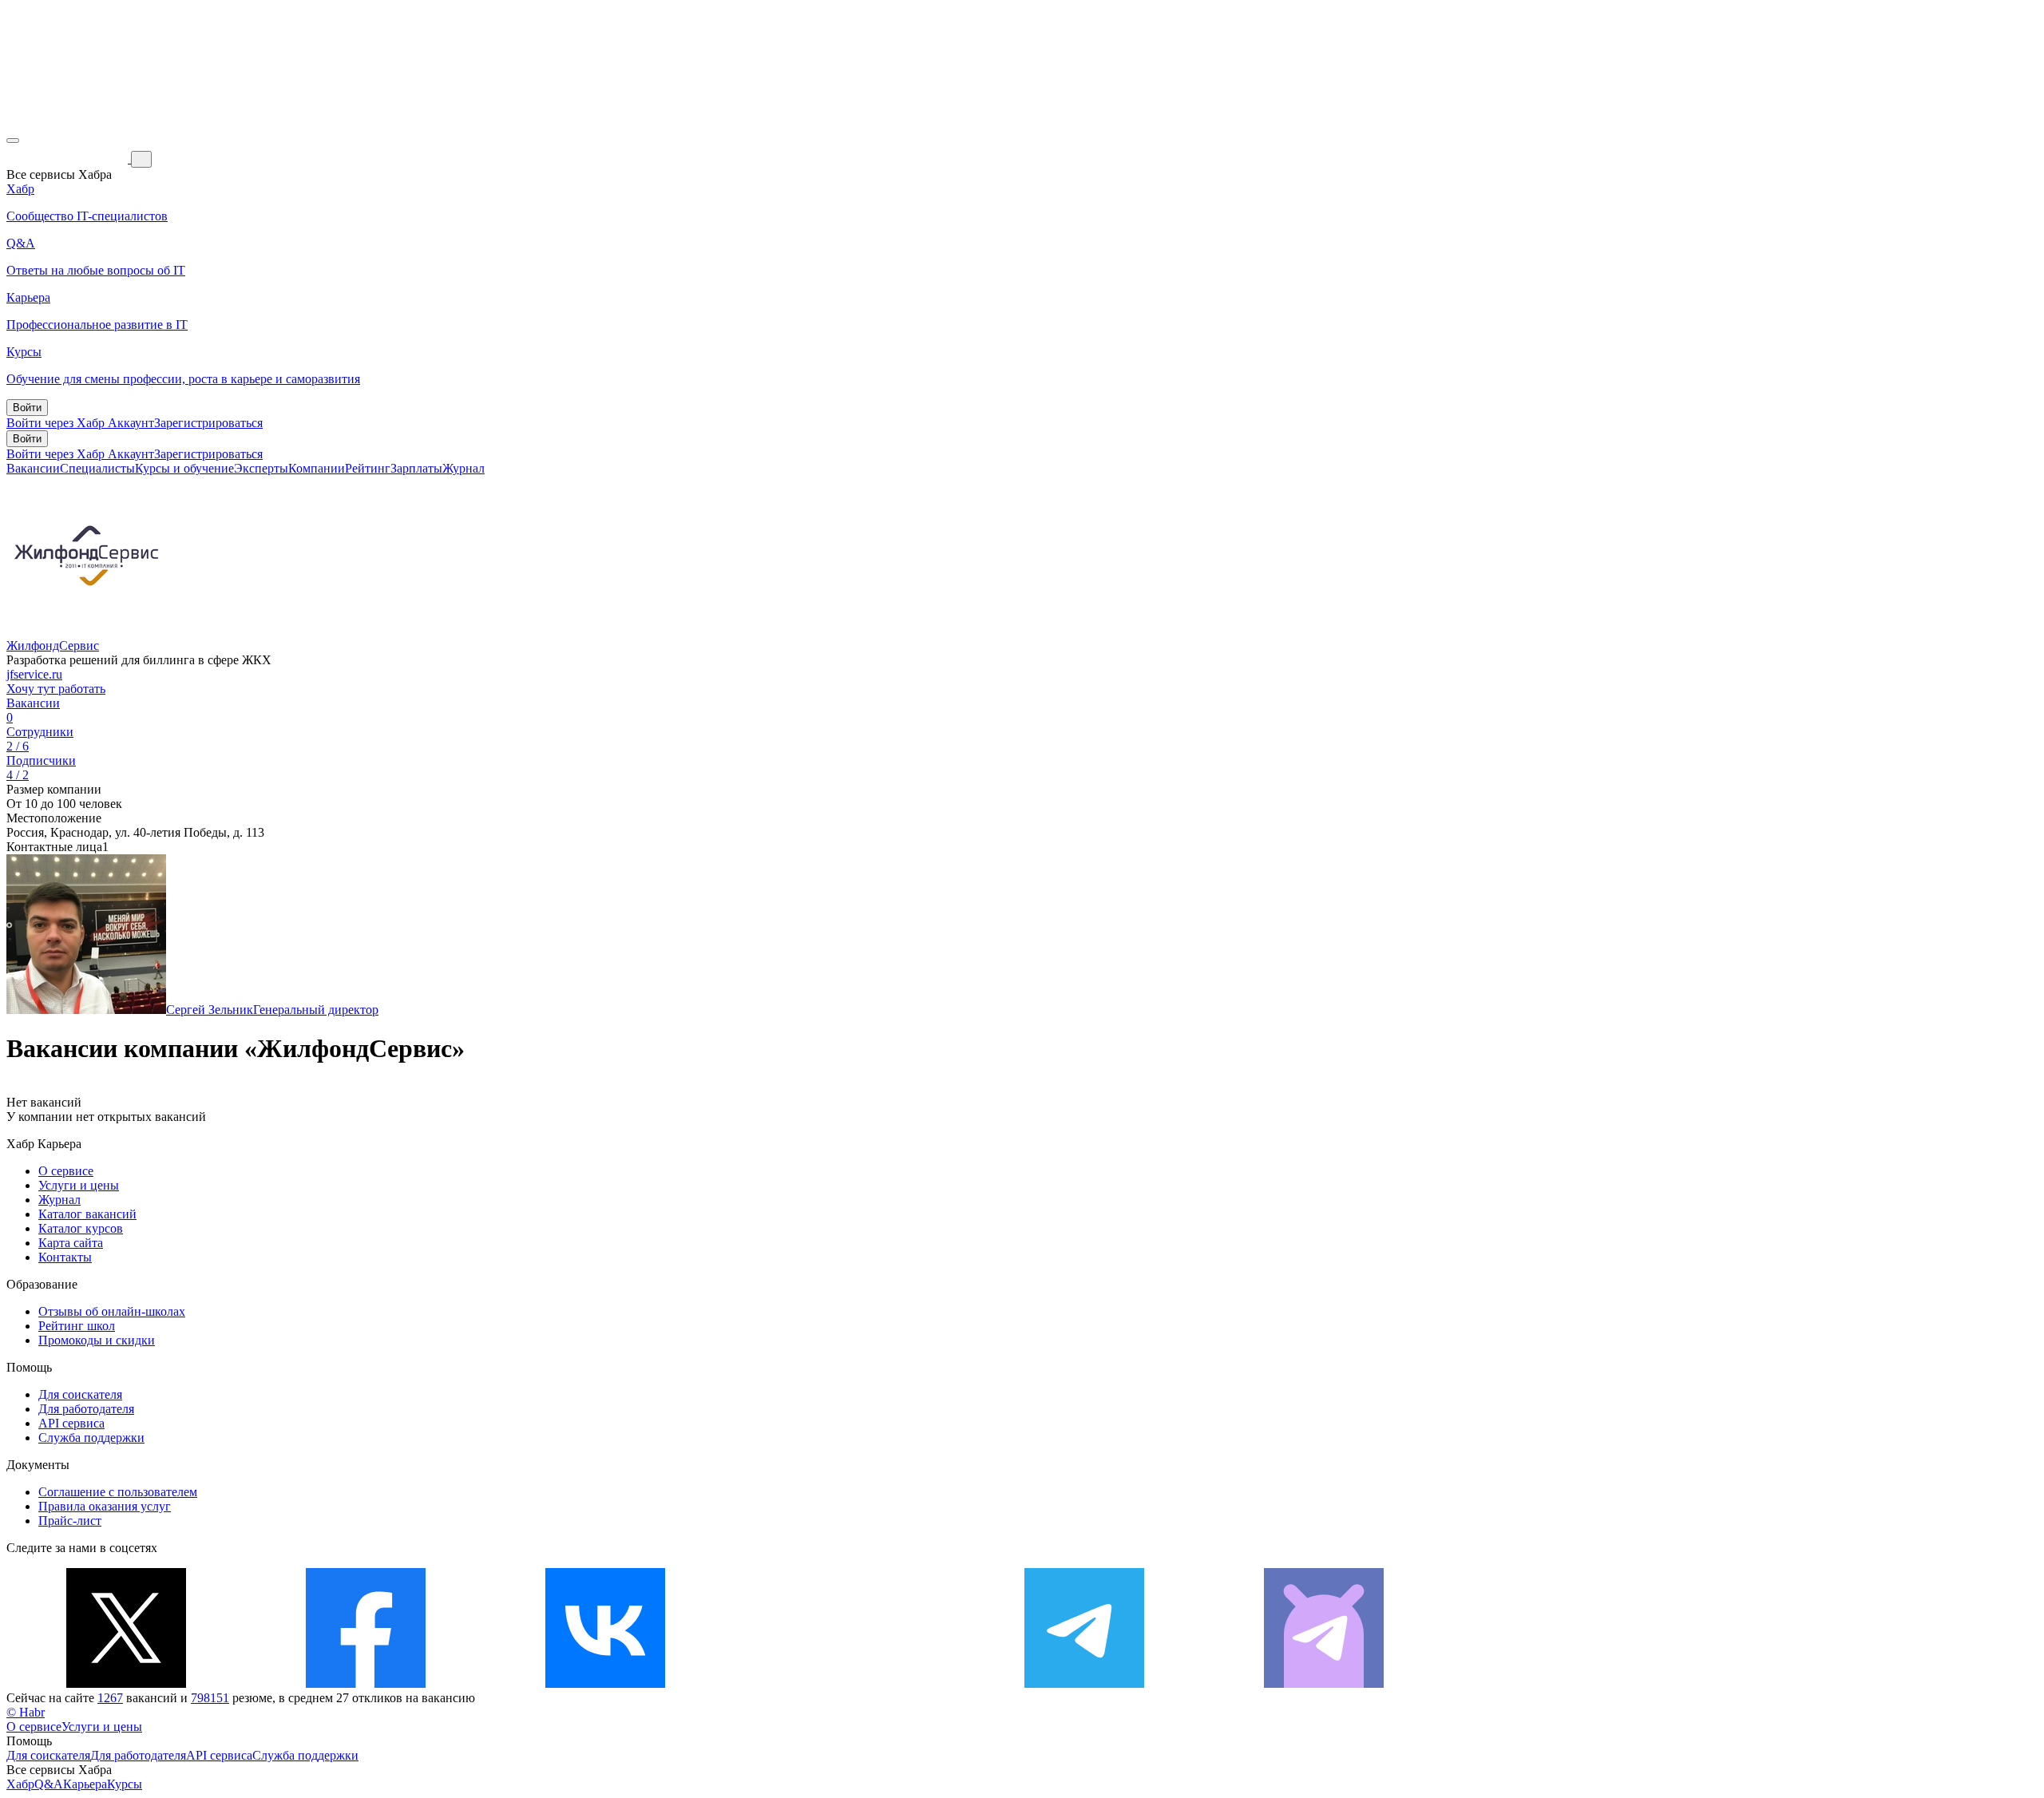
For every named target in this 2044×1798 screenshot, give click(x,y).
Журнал (463, 468)
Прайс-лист (70, 1521)
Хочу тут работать (56, 689)
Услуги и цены (79, 1185)
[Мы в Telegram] (1084, 1683)
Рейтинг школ (77, 1326)
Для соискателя (80, 1394)
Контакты (65, 1257)
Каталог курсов (81, 1228)
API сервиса (71, 1423)
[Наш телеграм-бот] (1324, 1683)
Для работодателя (86, 1409)
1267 (110, 1698)
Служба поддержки (91, 1438)
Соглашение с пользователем (118, 1492)
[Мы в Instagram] (845, 1683)
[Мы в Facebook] (366, 1683)
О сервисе (66, 1171)
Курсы (125, 1784)
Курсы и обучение (184, 468)
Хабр (20, 1784)
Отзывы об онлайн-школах (112, 1311)
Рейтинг (368, 468)
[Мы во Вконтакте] (605, 1683)
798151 (210, 1698)
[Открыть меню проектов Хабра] (13, 141)
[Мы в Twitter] (126, 1683)
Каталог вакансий (87, 1214)
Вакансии (33, 468)
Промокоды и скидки (97, 1340)
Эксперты (261, 468)
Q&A (49, 1784)
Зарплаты (416, 468)
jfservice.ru (34, 674)
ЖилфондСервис (53, 646)
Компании (317, 468)
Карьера (85, 1784)
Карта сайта (71, 1243)
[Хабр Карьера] (69, 158)
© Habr (26, 1712)
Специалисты (97, 468)
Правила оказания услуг (105, 1506)
